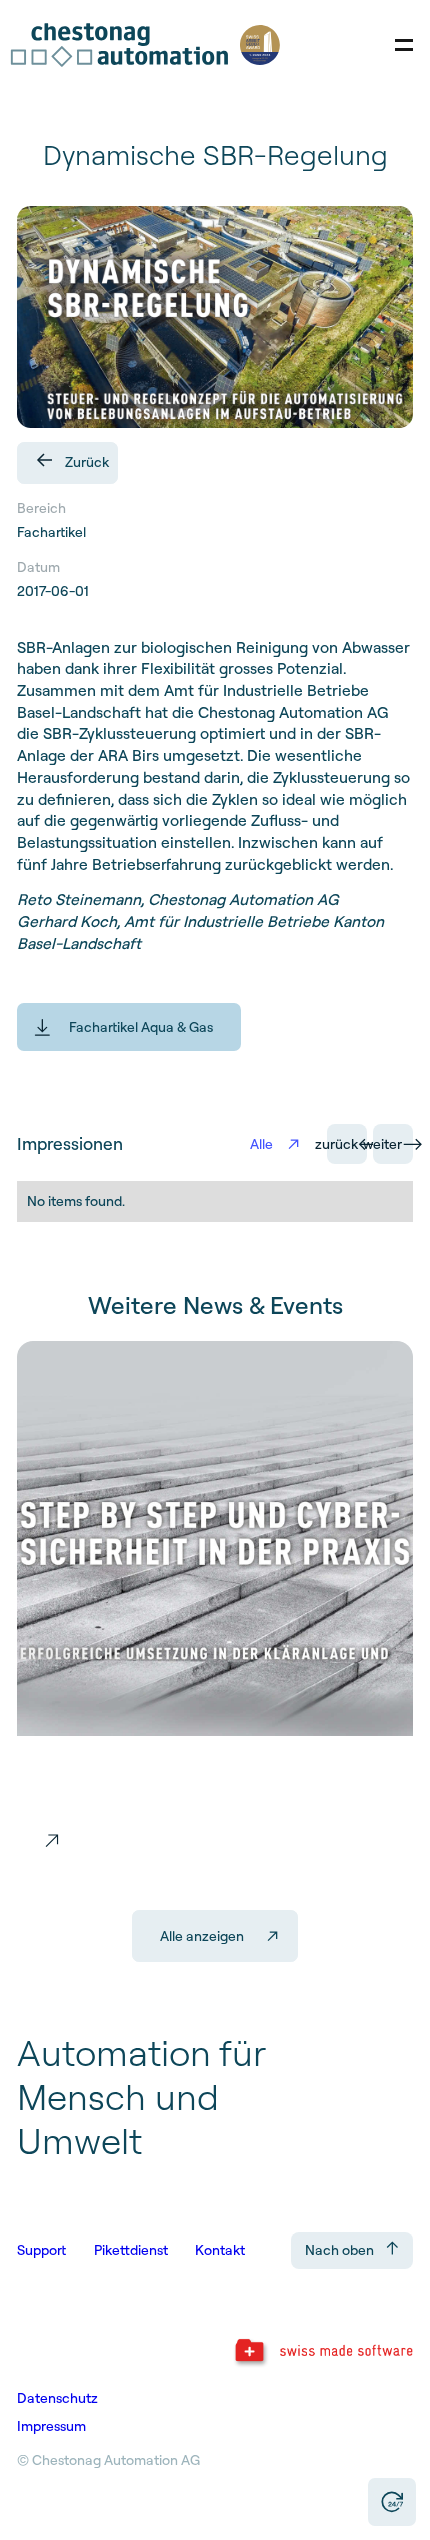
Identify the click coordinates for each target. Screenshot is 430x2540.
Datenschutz (57, 2398)
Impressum (51, 2426)
